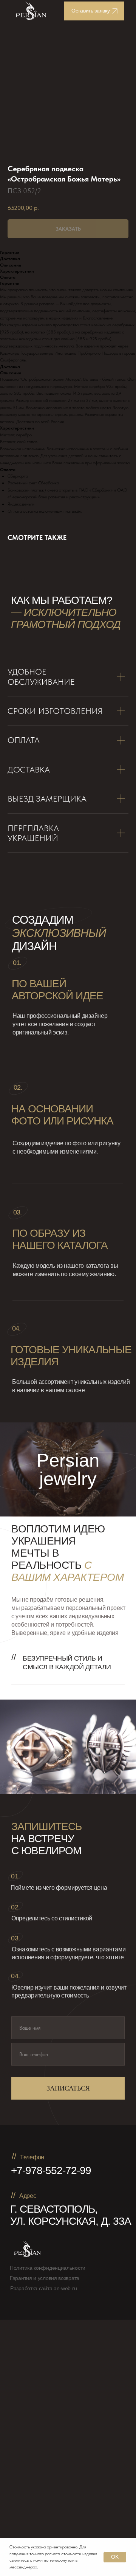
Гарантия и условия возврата (45, 2278)
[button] (94, 11)
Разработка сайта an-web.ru (43, 2288)
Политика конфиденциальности (48, 2268)
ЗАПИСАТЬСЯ (68, 2088)
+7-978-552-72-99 (51, 2170)
